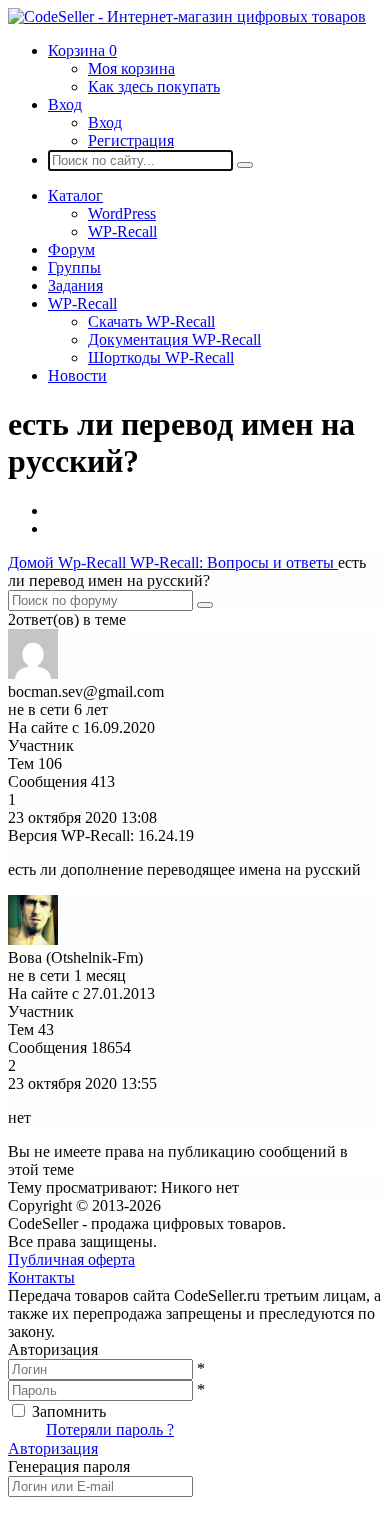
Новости (77, 375)
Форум (71, 249)
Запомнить (69, 1411)
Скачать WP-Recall (151, 321)
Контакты (41, 1277)
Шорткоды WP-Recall (161, 357)
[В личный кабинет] (33, 673)
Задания (75, 285)
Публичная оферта (71, 1259)
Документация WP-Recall (174, 339)
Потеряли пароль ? (110, 1429)
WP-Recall (122, 231)
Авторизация (53, 1448)
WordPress (122, 213)
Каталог (75, 195)
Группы (74, 267)
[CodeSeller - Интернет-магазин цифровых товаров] (187, 16)
